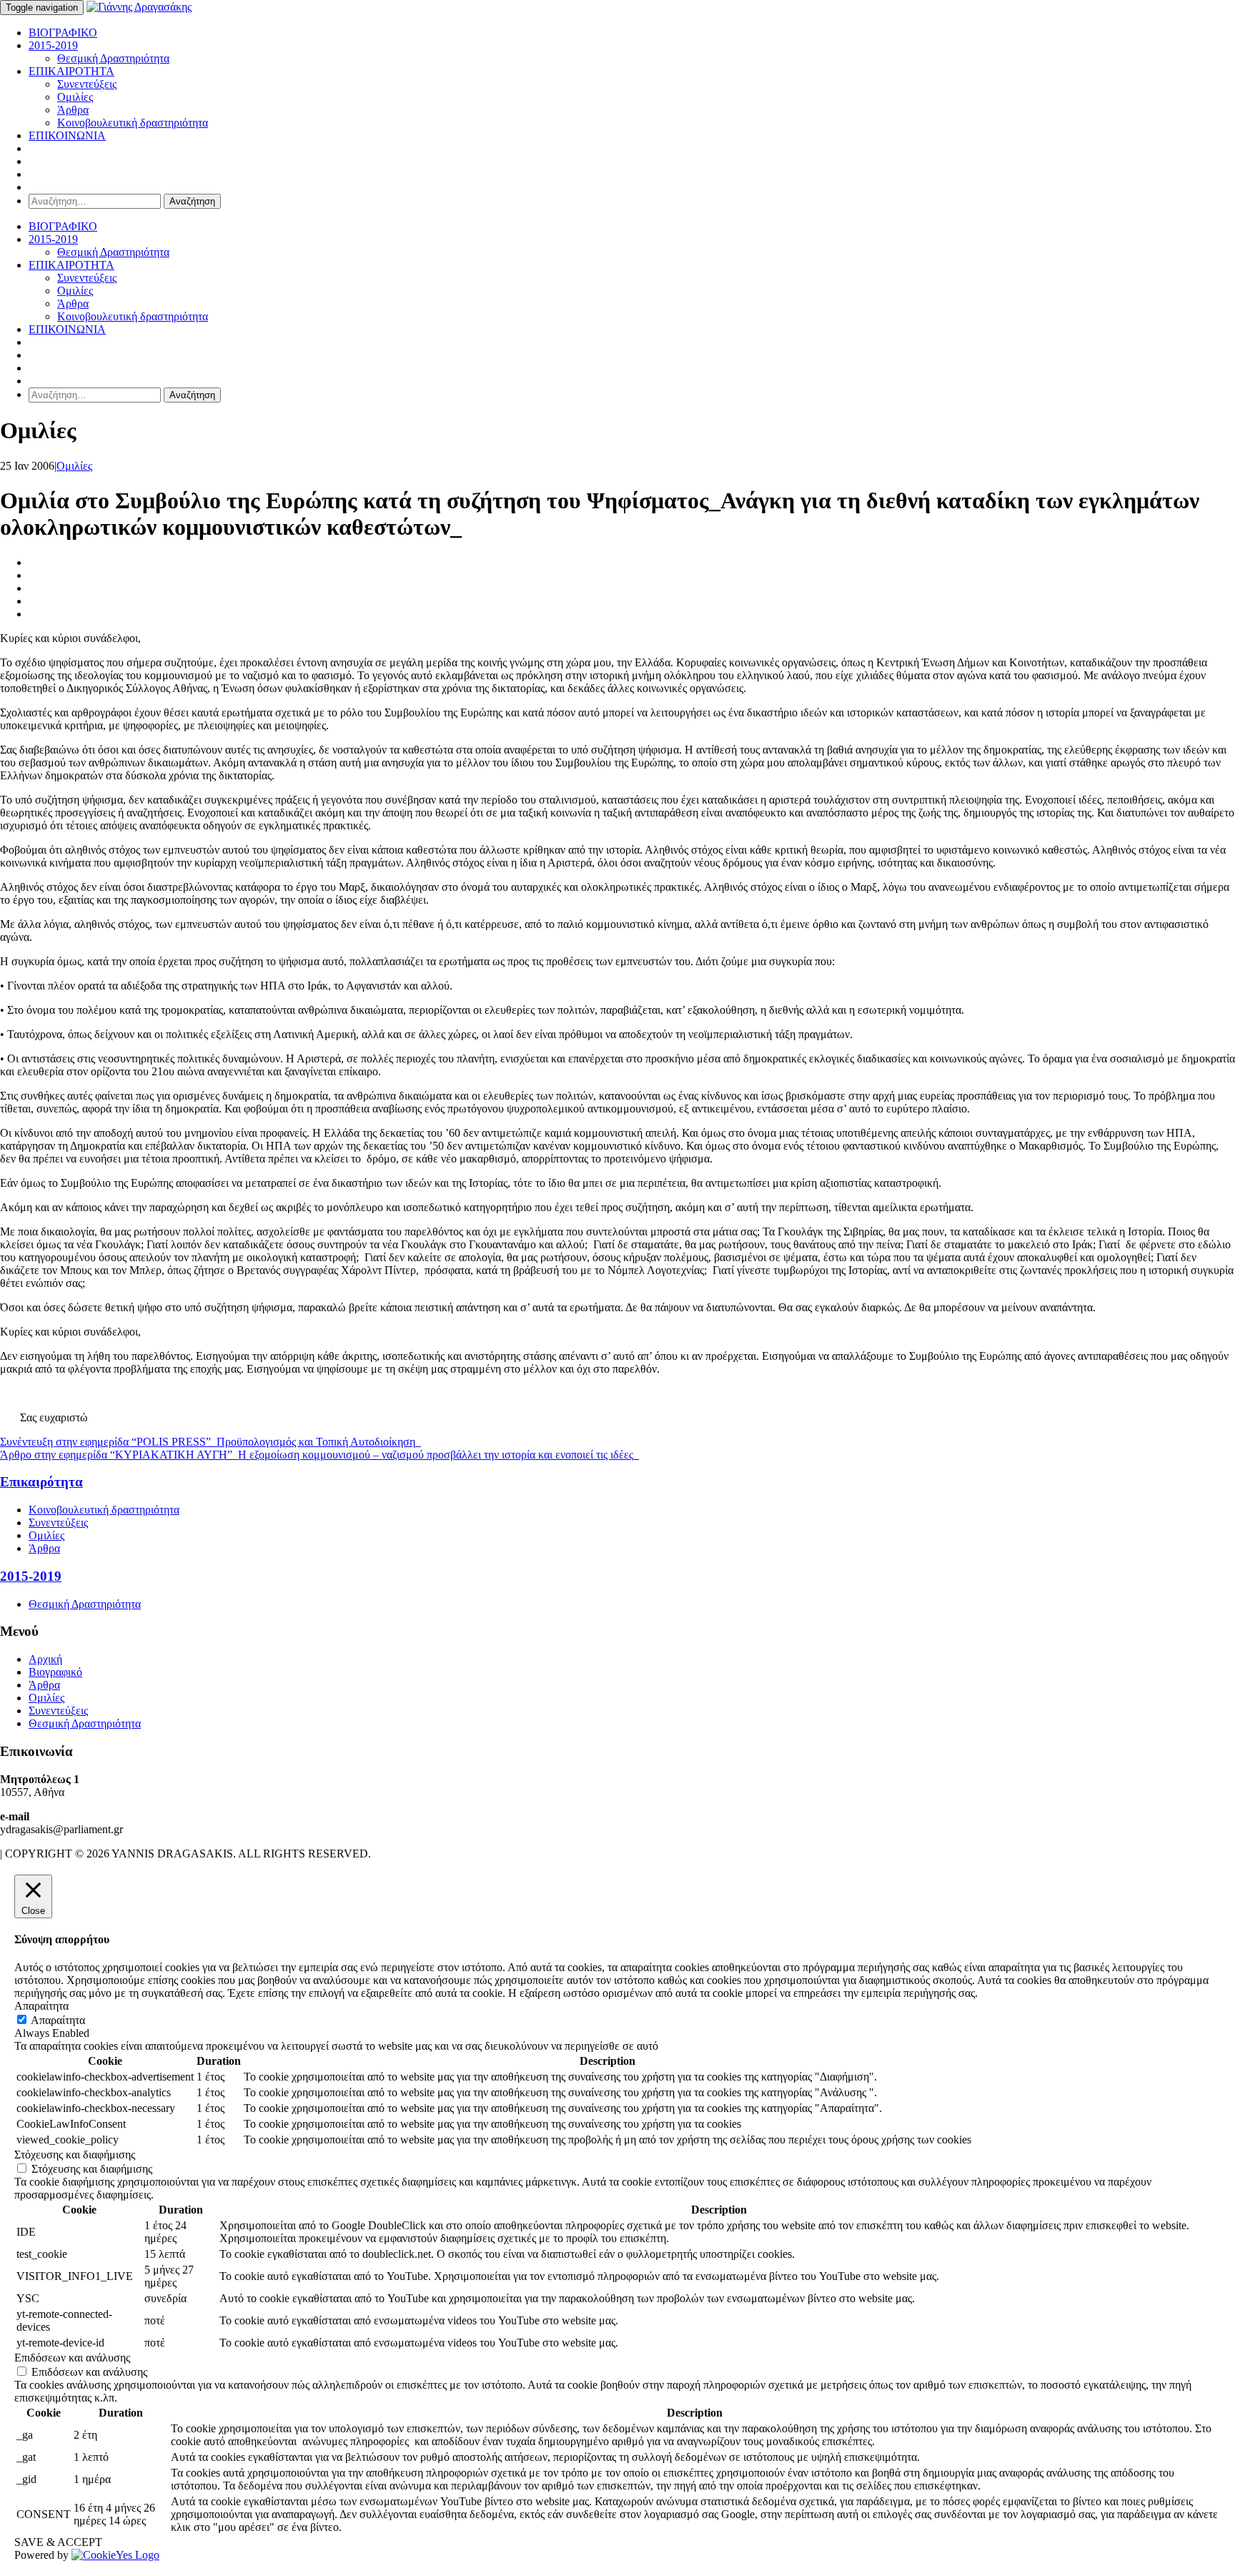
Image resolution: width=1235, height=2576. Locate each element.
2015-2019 (53, 45)
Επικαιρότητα (41, 1482)
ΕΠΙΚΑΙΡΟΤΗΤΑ (71, 71)
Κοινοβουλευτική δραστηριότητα (133, 123)
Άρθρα (73, 110)
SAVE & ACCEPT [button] (58, 2542)
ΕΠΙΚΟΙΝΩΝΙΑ (67, 135)
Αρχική (45, 1659)
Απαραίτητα (58, 2020)
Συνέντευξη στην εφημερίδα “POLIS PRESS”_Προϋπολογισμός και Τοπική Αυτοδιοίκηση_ (210, 1442)
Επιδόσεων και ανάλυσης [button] (72, 2358)
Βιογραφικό (55, 1672)
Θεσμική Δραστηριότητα (113, 58)
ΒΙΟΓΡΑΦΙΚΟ (63, 33)
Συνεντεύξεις (87, 84)
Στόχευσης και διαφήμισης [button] (75, 2155)
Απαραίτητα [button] (41, 2006)
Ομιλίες (75, 97)
